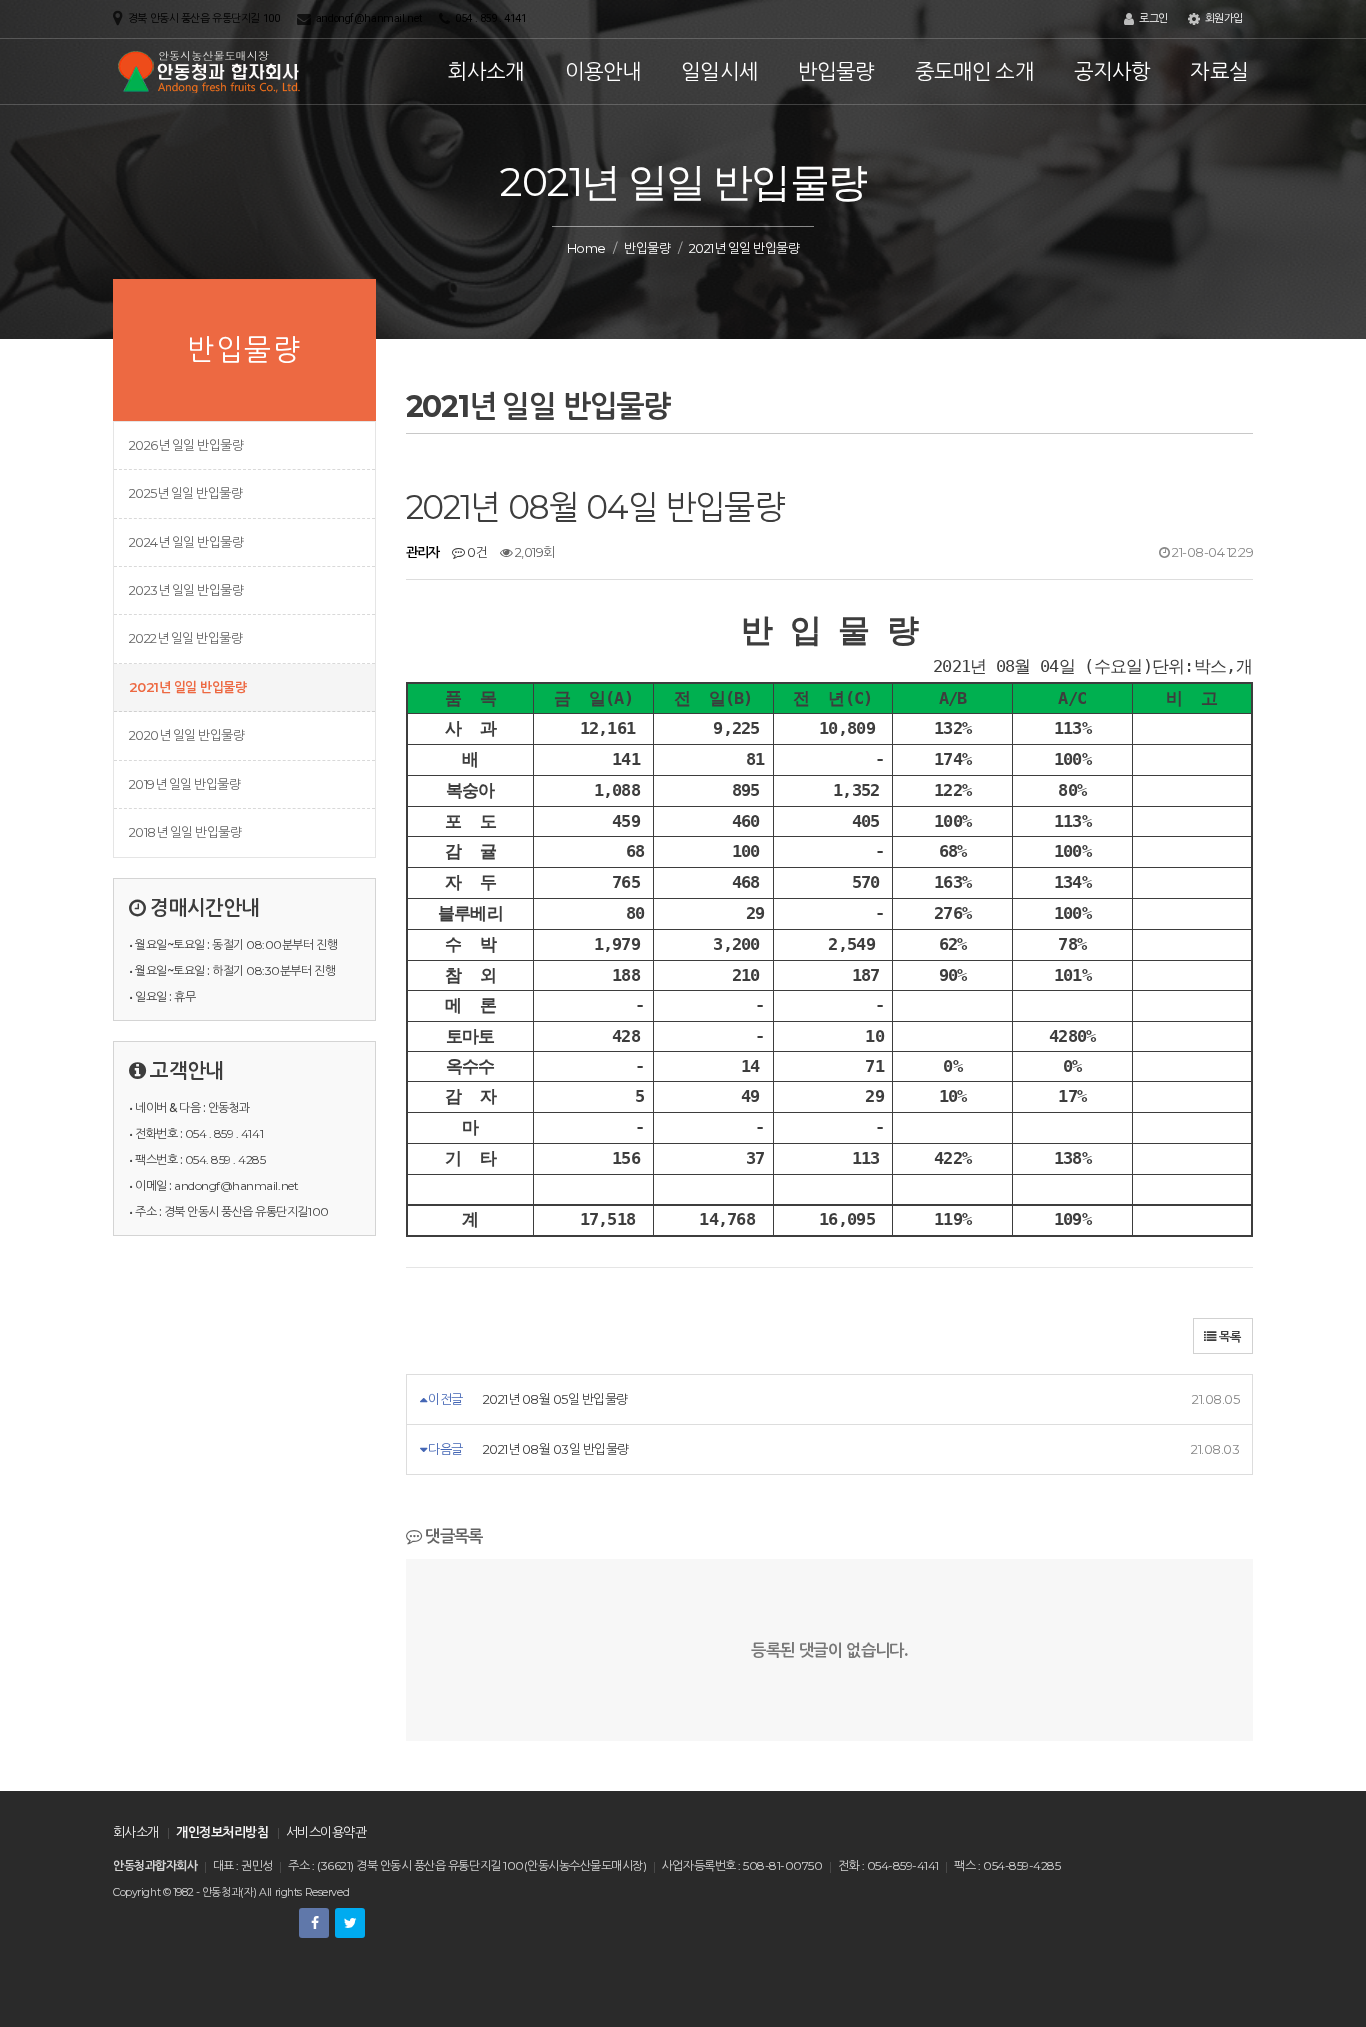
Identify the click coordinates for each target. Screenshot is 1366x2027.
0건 (476, 552)
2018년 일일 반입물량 (185, 832)
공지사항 (1112, 71)
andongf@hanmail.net (369, 18)
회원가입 (1222, 18)
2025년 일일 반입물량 (185, 493)
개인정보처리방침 (222, 1832)
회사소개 (486, 71)
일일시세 (719, 71)
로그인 (1151, 18)
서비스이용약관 (326, 1832)
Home (586, 248)
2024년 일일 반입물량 (186, 542)
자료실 (1219, 71)
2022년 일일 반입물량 (185, 638)
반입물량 (836, 71)
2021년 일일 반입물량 (187, 687)
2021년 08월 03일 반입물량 (556, 1449)
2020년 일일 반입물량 (186, 735)
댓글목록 (452, 1536)
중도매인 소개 (974, 71)
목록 (1228, 1336)
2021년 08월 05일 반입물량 (555, 1399)
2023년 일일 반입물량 (186, 590)
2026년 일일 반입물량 (186, 445)
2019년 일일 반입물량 (184, 784)
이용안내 (603, 71)
